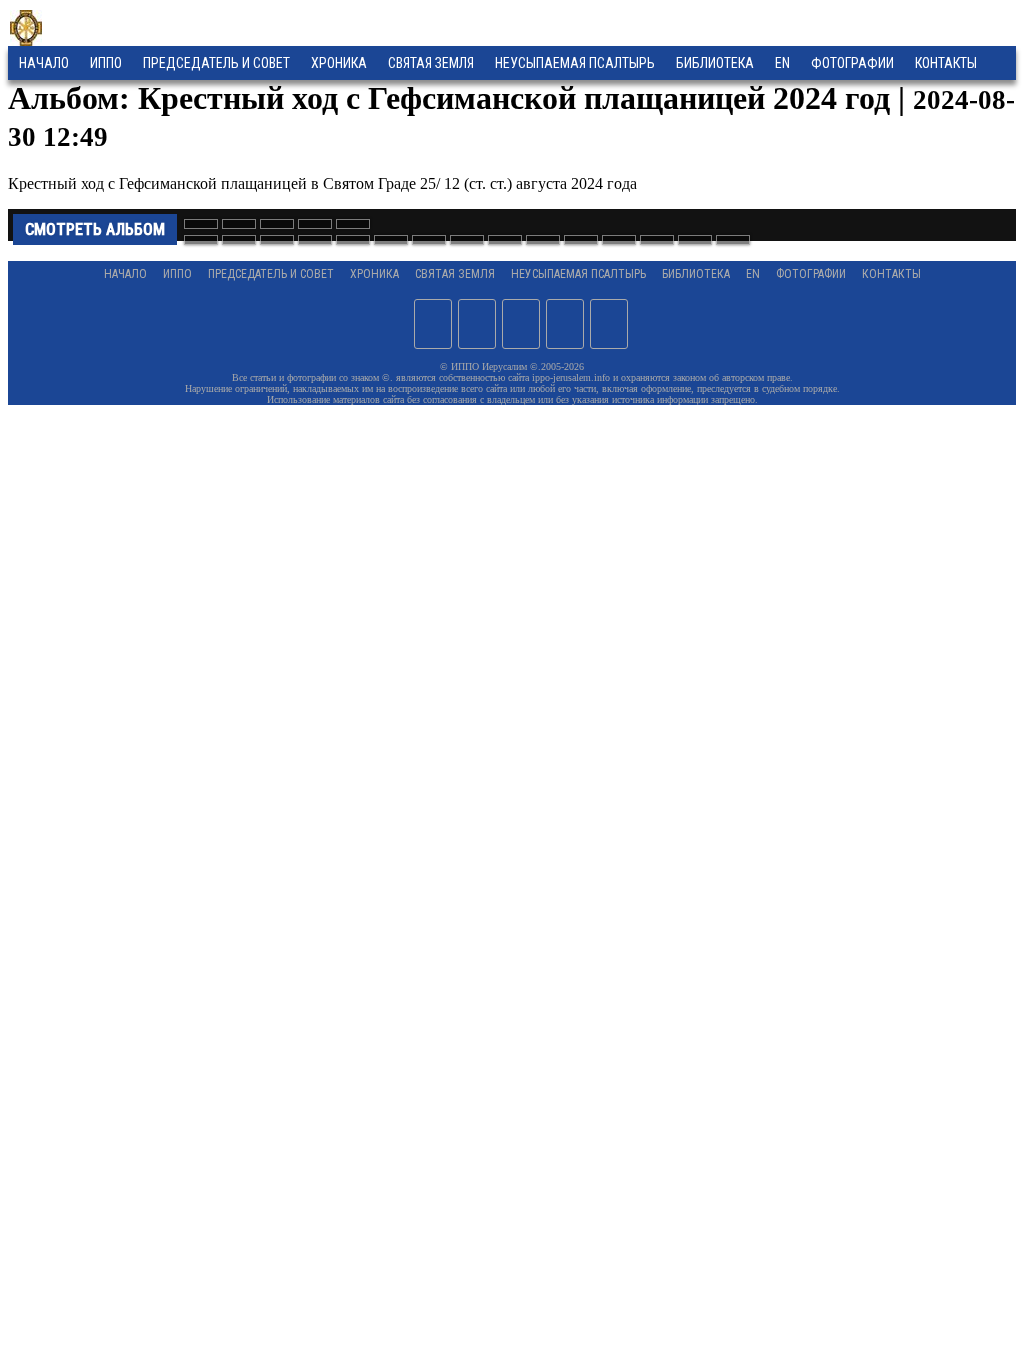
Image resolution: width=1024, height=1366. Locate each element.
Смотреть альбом (95, 229)
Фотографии (811, 274)
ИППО (106, 63)
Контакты (891, 274)
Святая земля (431, 63)
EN (782, 63)
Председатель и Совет (216, 63)
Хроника (339, 63)
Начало (44, 63)
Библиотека (715, 63)
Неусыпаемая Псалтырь (575, 63)
